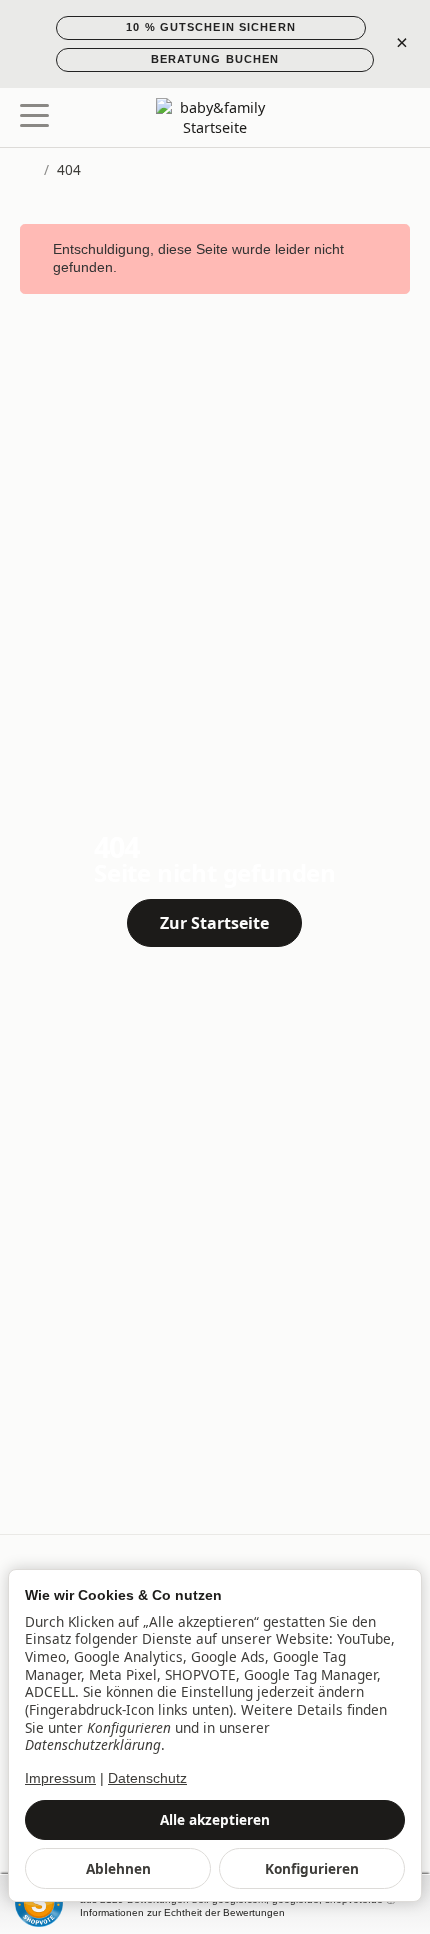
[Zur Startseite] (214, 118)
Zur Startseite (214, 923)
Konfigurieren (312, 1868)
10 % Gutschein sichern (211, 27)
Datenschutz (147, 1778)
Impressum (60, 1778)
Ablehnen (118, 1868)
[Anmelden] (358, 117)
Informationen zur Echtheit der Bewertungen (182, 1912)
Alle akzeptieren (215, 1819)
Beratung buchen (215, 59)
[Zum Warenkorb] (395, 117)
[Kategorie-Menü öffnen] (34, 115)
